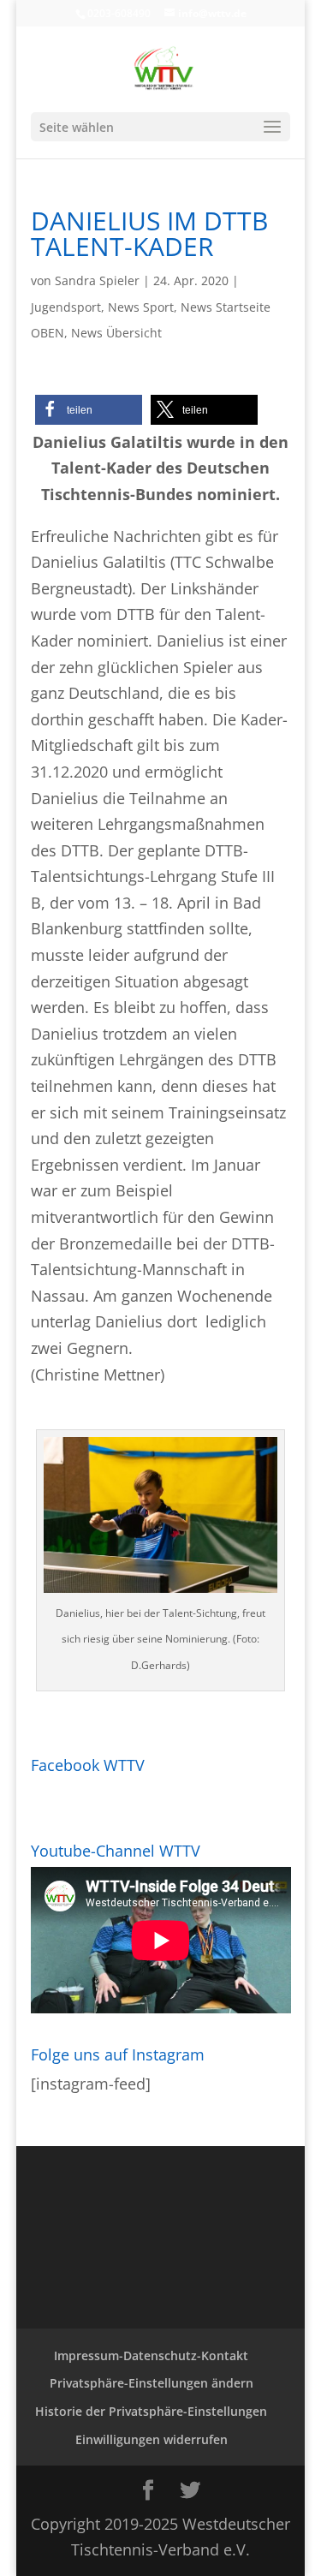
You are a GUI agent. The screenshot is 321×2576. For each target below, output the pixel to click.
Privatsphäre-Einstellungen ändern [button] (152, 2383)
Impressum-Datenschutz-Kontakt (151, 2355)
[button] (89, 410)
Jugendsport (66, 307)
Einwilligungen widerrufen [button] (152, 2439)
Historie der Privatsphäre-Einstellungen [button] (151, 2411)
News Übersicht (116, 333)
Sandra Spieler (97, 280)
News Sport (141, 307)
